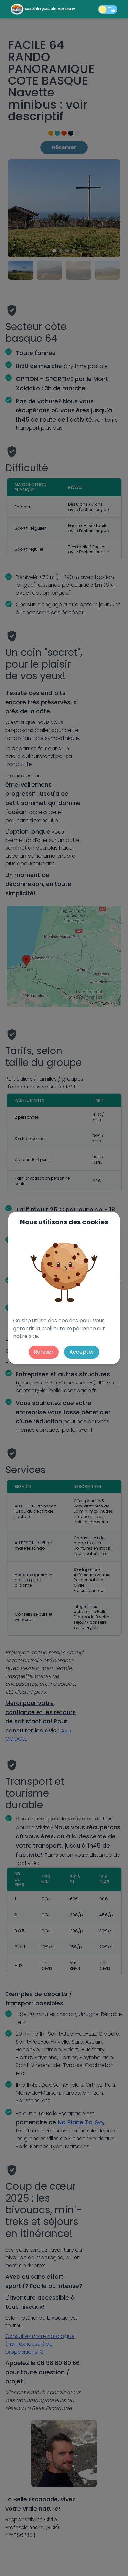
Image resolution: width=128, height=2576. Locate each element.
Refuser (44, 1352)
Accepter (82, 1352)
